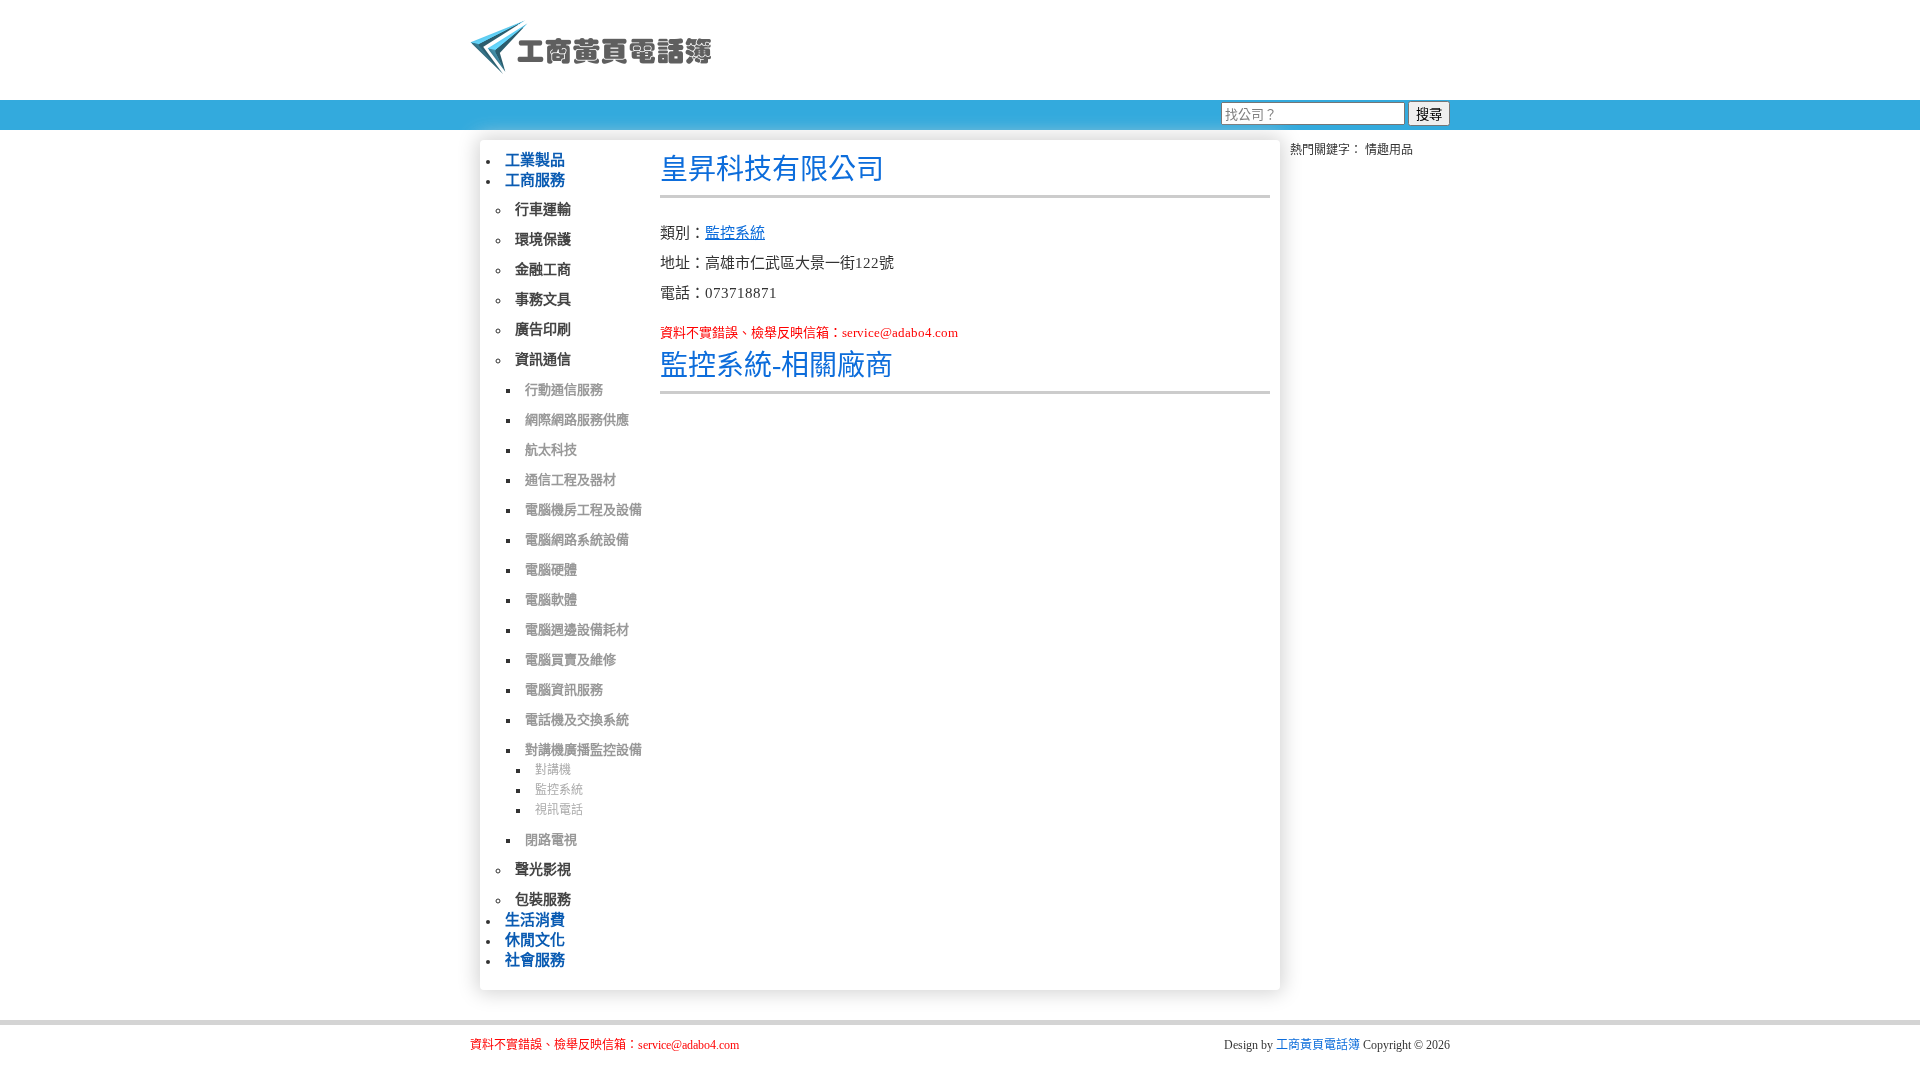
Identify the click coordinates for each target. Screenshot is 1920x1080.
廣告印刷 (543, 329)
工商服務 (535, 180)
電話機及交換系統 (577, 719)
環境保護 (543, 239)
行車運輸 (543, 209)
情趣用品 (1389, 150)
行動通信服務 (564, 389)
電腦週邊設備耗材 (577, 629)
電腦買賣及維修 (570, 659)
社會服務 (535, 960)
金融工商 (543, 269)
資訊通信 (543, 359)
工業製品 (535, 160)
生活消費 (535, 920)
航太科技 (551, 449)
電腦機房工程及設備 (583, 509)
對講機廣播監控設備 (583, 749)
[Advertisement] (1089, 50)
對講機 (553, 770)
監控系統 (559, 790)
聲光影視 (543, 869)
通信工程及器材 (570, 479)
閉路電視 (551, 839)
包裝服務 (543, 899)
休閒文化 (535, 940)
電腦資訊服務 (564, 689)
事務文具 (543, 299)
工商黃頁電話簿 (1318, 1045)
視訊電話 (559, 810)
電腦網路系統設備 (577, 539)
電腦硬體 (551, 569)
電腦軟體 (551, 599)
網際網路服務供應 (577, 419)
